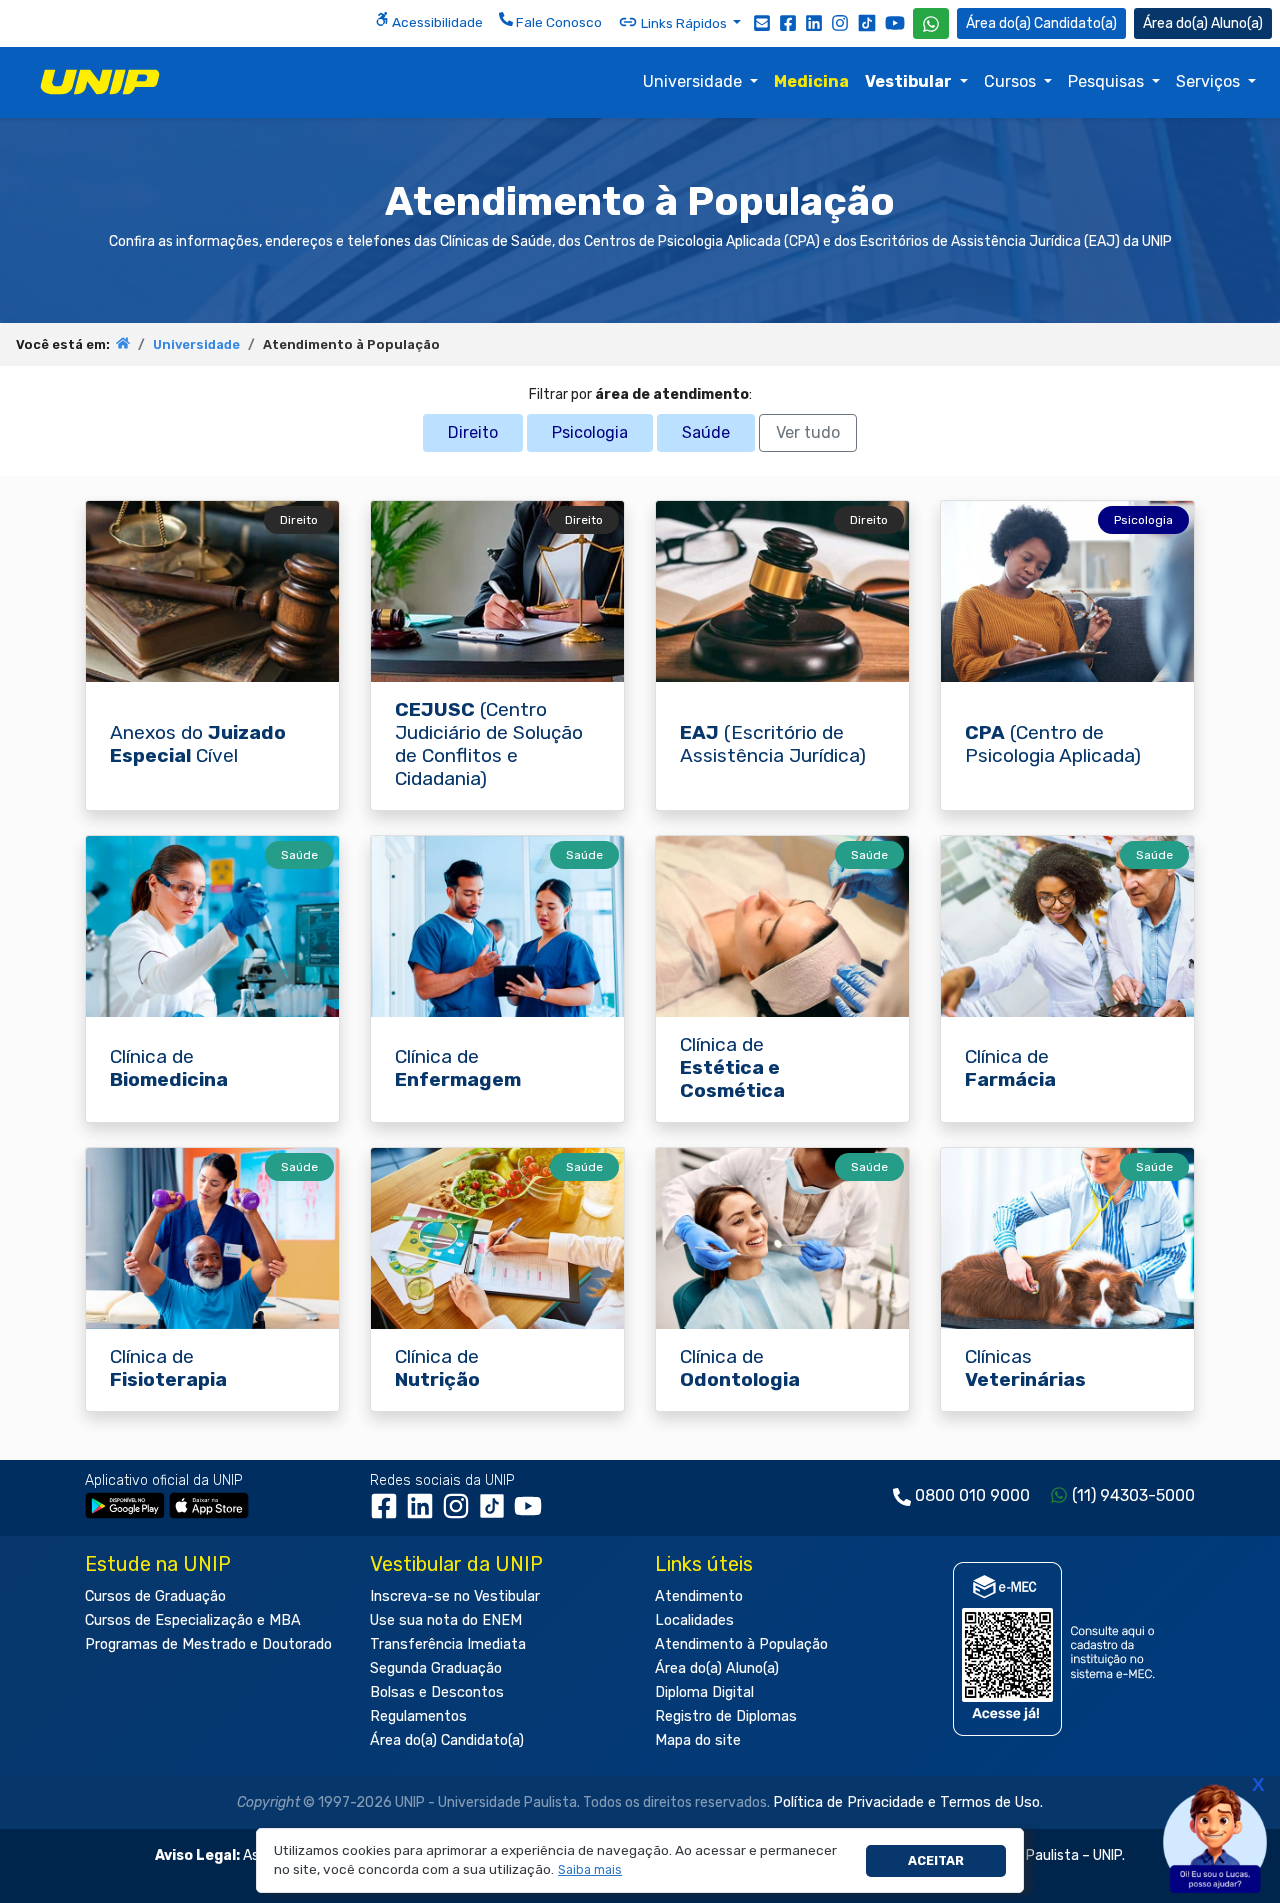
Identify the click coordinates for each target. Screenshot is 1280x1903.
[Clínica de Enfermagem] (497, 926)
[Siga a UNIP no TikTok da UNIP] (867, 22)
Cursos (1012, 81)
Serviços (1210, 81)
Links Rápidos (684, 23)
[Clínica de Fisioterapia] (212, 1238)
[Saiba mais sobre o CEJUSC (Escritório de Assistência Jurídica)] (497, 591)
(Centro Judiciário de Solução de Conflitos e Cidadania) (489, 744)
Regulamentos (418, 1716)
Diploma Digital (704, 1692)
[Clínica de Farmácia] (1067, 926)
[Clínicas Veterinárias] (1067, 1238)
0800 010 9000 (972, 1495)
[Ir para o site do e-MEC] (1057, 1648)
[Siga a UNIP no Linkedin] (814, 22)
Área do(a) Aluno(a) (717, 1668)
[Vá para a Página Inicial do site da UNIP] (100, 82)
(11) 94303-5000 (1133, 1495)
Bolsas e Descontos (437, 1692)
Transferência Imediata (448, 1644)
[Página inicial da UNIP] (123, 344)
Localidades (694, 1620)
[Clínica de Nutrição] (497, 1238)
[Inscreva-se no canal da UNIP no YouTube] (895, 22)
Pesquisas (1108, 81)
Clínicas (1025, 1368)
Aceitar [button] (936, 1860)
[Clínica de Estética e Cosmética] (782, 926)
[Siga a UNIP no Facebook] (788, 22)
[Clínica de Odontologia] (782, 1238)
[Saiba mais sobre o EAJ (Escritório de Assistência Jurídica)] (782, 591)
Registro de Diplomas (726, 1716)
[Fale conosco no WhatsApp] (931, 23)
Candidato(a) (1075, 23)
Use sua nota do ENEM (446, 1620)
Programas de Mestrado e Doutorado (208, 1644)
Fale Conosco (557, 22)
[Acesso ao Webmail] (762, 22)
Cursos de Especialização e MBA (193, 1620)
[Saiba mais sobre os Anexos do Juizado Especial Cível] (212, 591)
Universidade (694, 81)
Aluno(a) (1237, 23)
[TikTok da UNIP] (496, 1513)
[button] (590, 1870)
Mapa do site (698, 1740)
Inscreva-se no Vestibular (455, 1596)
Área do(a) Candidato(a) (447, 1740)
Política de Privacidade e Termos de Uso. (908, 1802)
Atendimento (699, 1596)
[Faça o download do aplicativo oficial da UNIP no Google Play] (125, 1504)
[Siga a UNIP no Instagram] (840, 22)
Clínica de (169, 1068)
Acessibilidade (436, 22)
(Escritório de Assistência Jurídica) (773, 744)
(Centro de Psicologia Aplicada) (1053, 744)
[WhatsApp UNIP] (931, 23)
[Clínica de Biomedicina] (212, 926)
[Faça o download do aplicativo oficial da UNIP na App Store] (209, 1504)
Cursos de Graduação (155, 1596)
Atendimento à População (741, 1644)
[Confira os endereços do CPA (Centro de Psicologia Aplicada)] (1067, 591)
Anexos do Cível (198, 744)
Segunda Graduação (436, 1668)
